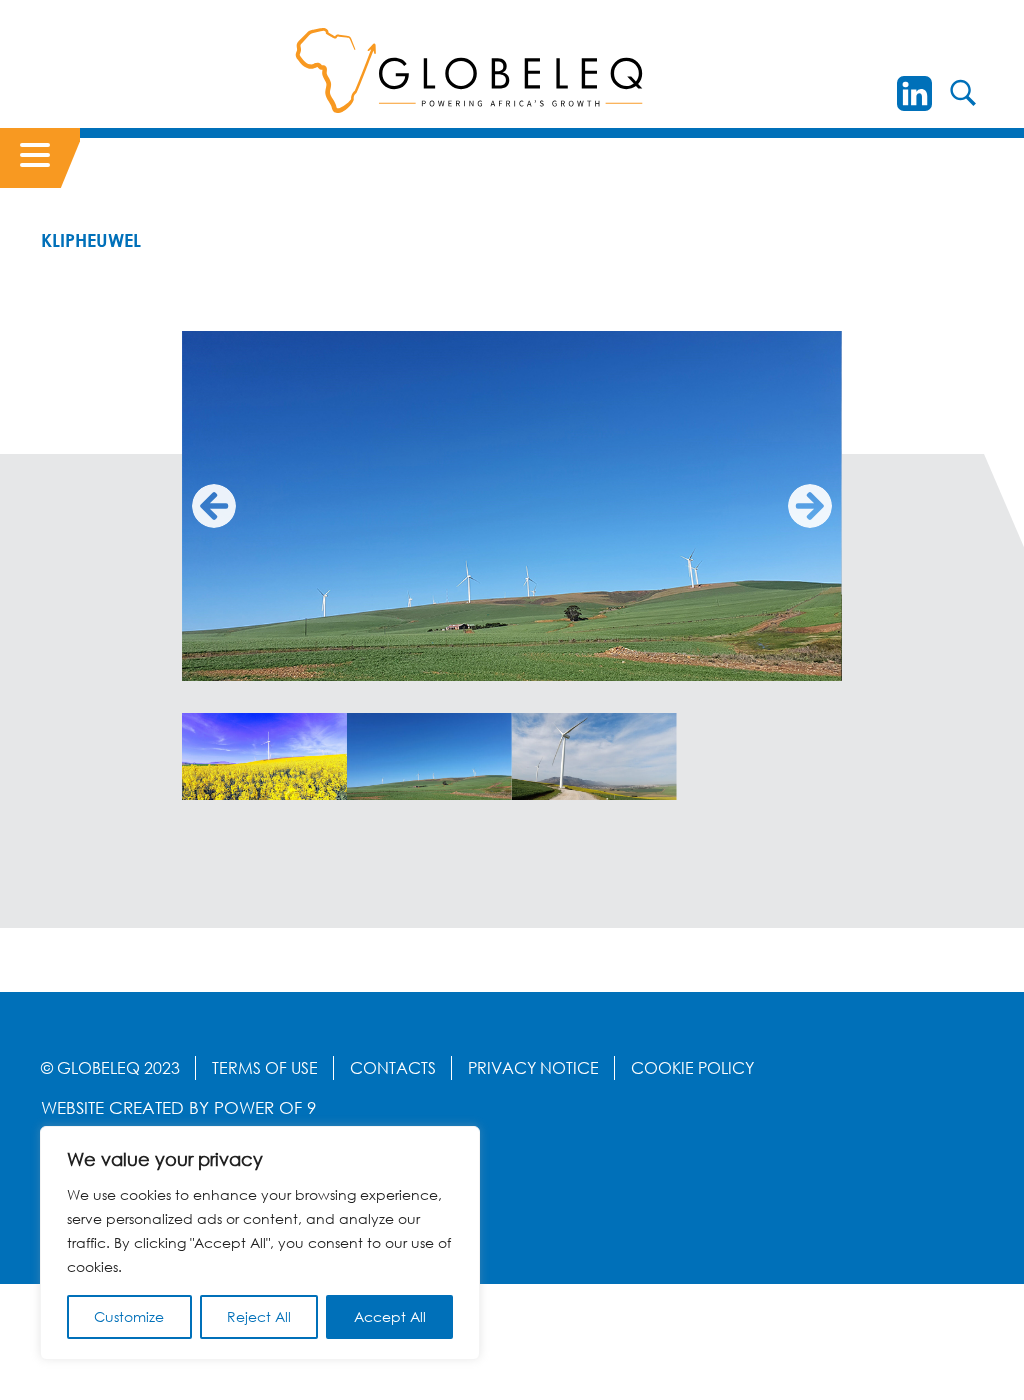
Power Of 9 (265, 1107)
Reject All (259, 1316)
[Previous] (214, 506)
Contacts (393, 1068)
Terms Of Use (265, 1068)
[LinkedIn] (914, 93)
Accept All (390, 1316)
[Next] (810, 506)
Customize (129, 1316)
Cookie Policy (692, 1068)
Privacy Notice (533, 1068)
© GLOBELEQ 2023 (110, 1068)
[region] (260, 1243)
